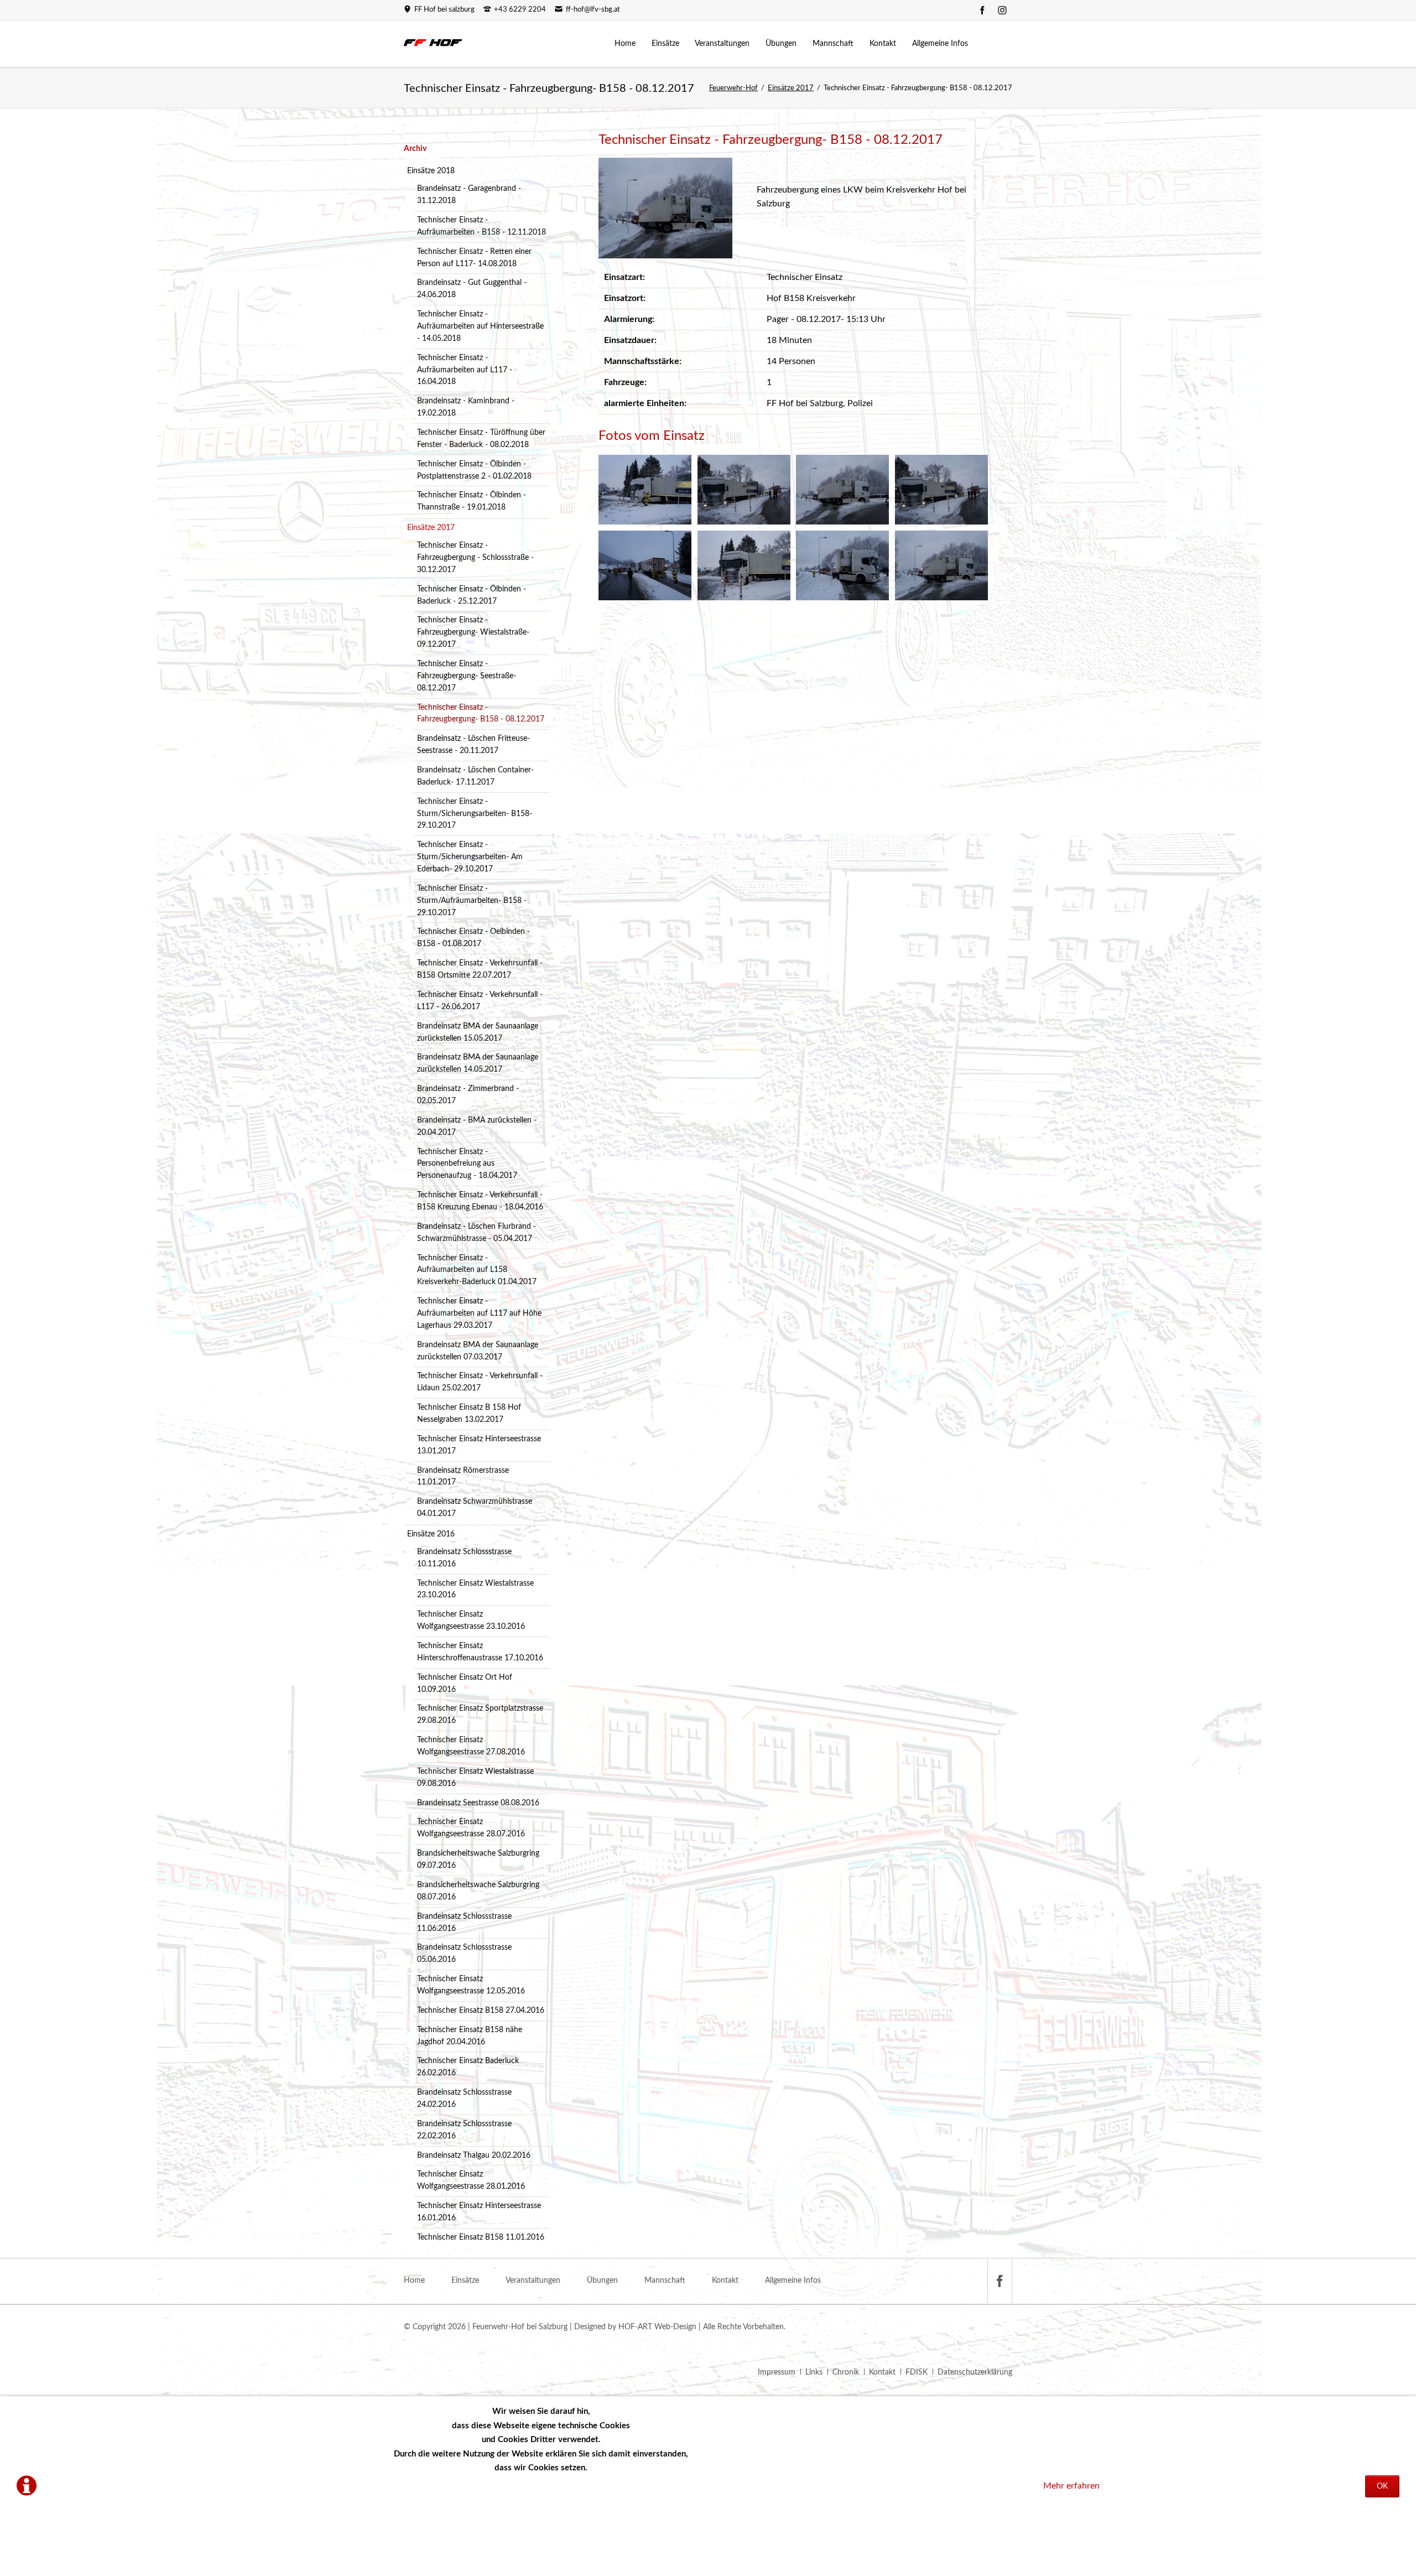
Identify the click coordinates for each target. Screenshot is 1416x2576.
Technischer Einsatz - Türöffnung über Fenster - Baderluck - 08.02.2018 (481, 439)
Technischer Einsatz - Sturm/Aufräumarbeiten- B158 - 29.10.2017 (472, 901)
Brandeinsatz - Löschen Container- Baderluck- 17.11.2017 (475, 776)
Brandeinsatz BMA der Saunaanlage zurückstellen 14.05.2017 (478, 1063)
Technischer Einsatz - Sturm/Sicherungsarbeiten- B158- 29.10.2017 (475, 814)
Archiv (415, 149)
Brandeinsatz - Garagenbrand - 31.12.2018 (469, 195)
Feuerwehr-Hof (733, 88)
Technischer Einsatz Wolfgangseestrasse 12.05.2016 (471, 1985)
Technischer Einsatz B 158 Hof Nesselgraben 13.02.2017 (469, 1414)
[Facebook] (982, 10)
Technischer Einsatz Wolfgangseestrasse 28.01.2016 (471, 2180)
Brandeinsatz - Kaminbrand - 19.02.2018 (466, 407)
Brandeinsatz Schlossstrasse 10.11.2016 (464, 1558)
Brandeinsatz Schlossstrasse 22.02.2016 (464, 2130)
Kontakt (725, 2281)
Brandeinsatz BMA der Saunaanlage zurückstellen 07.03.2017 (478, 1351)
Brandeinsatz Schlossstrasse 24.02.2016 (464, 2099)
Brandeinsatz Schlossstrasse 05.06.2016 (464, 1954)
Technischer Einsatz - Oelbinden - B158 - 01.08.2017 (473, 938)
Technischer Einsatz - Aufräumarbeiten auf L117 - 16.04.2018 (465, 370)
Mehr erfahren (1071, 2486)
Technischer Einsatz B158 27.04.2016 (481, 2011)
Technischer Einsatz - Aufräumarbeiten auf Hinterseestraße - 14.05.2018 (480, 326)
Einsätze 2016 (431, 1534)
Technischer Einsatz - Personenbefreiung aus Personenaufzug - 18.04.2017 (467, 1164)
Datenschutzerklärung (975, 2372)
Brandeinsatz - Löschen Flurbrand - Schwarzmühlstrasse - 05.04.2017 (477, 1233)
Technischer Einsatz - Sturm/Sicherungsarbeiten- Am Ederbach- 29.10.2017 (470, 857)
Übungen (602, 2281)
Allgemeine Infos (793, 2281)
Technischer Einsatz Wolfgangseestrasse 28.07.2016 (471, 1828)
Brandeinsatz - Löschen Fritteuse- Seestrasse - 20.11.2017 (473, 745)
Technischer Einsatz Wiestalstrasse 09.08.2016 (475, 1778)
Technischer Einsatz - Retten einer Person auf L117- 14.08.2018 (474, 258)
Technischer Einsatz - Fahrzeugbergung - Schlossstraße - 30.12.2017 (475, 558)
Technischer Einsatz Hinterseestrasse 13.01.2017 (479, 1445)
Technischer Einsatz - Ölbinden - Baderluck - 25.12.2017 (472, 595)
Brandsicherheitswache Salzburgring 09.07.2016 (478, 1860)
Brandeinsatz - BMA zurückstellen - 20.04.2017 (477, 1126)
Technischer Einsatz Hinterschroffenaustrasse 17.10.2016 (480, 1652)
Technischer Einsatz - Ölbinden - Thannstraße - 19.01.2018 (472, 501)
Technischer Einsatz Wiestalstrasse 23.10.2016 (475, 1590)
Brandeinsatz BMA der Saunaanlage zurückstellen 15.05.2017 (478, 1032)
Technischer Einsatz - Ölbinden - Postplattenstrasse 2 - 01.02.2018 (474, 470)
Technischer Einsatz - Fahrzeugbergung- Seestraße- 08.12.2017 (467, 676)
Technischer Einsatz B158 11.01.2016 (481, 2237)
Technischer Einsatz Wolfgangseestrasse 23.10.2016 (471, 1621)
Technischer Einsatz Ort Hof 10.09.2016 (465, 1684)
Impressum (777, 2372)
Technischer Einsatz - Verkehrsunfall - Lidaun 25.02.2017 (480, 1382)
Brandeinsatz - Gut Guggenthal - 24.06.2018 (472, 289)
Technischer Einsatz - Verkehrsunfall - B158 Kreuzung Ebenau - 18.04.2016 (480, 1201)
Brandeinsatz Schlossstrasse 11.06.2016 (464, 1923)
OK (1382, 2486)
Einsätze (465, 2281)
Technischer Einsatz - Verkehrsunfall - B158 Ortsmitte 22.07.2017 (480, 969)
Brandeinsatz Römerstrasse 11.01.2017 (463, 1477)
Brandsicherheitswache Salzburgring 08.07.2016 (478, 1891)
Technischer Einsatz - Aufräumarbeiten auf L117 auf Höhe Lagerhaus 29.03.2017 (479, 1313)
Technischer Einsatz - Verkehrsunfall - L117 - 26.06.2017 (480, 1001)
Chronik (846, 2372)
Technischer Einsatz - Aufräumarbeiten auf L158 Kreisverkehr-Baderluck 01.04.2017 (477, 1270)
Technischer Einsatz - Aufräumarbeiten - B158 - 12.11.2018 (481, 226)
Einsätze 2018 (431, 171)
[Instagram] (1002, 10)
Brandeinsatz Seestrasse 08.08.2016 (478, 1803)
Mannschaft (665, 2281)
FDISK (917, 2372)
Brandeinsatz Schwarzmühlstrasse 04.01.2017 (475, 1508)
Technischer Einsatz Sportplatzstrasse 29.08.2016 (480, 1715)
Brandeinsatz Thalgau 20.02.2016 (474, 2156)
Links (814, 2372)
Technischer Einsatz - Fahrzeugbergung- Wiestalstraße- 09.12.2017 (473, 632)
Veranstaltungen (533, 2281)
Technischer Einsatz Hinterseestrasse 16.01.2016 (479, 2212)
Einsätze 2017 (791, 88)
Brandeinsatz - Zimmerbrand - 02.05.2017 (468, 1095)
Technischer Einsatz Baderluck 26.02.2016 (468, 2067)
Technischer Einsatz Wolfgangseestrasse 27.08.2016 (471, 1746)
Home (414, 2281)
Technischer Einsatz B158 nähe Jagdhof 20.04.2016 (470, 2036)
